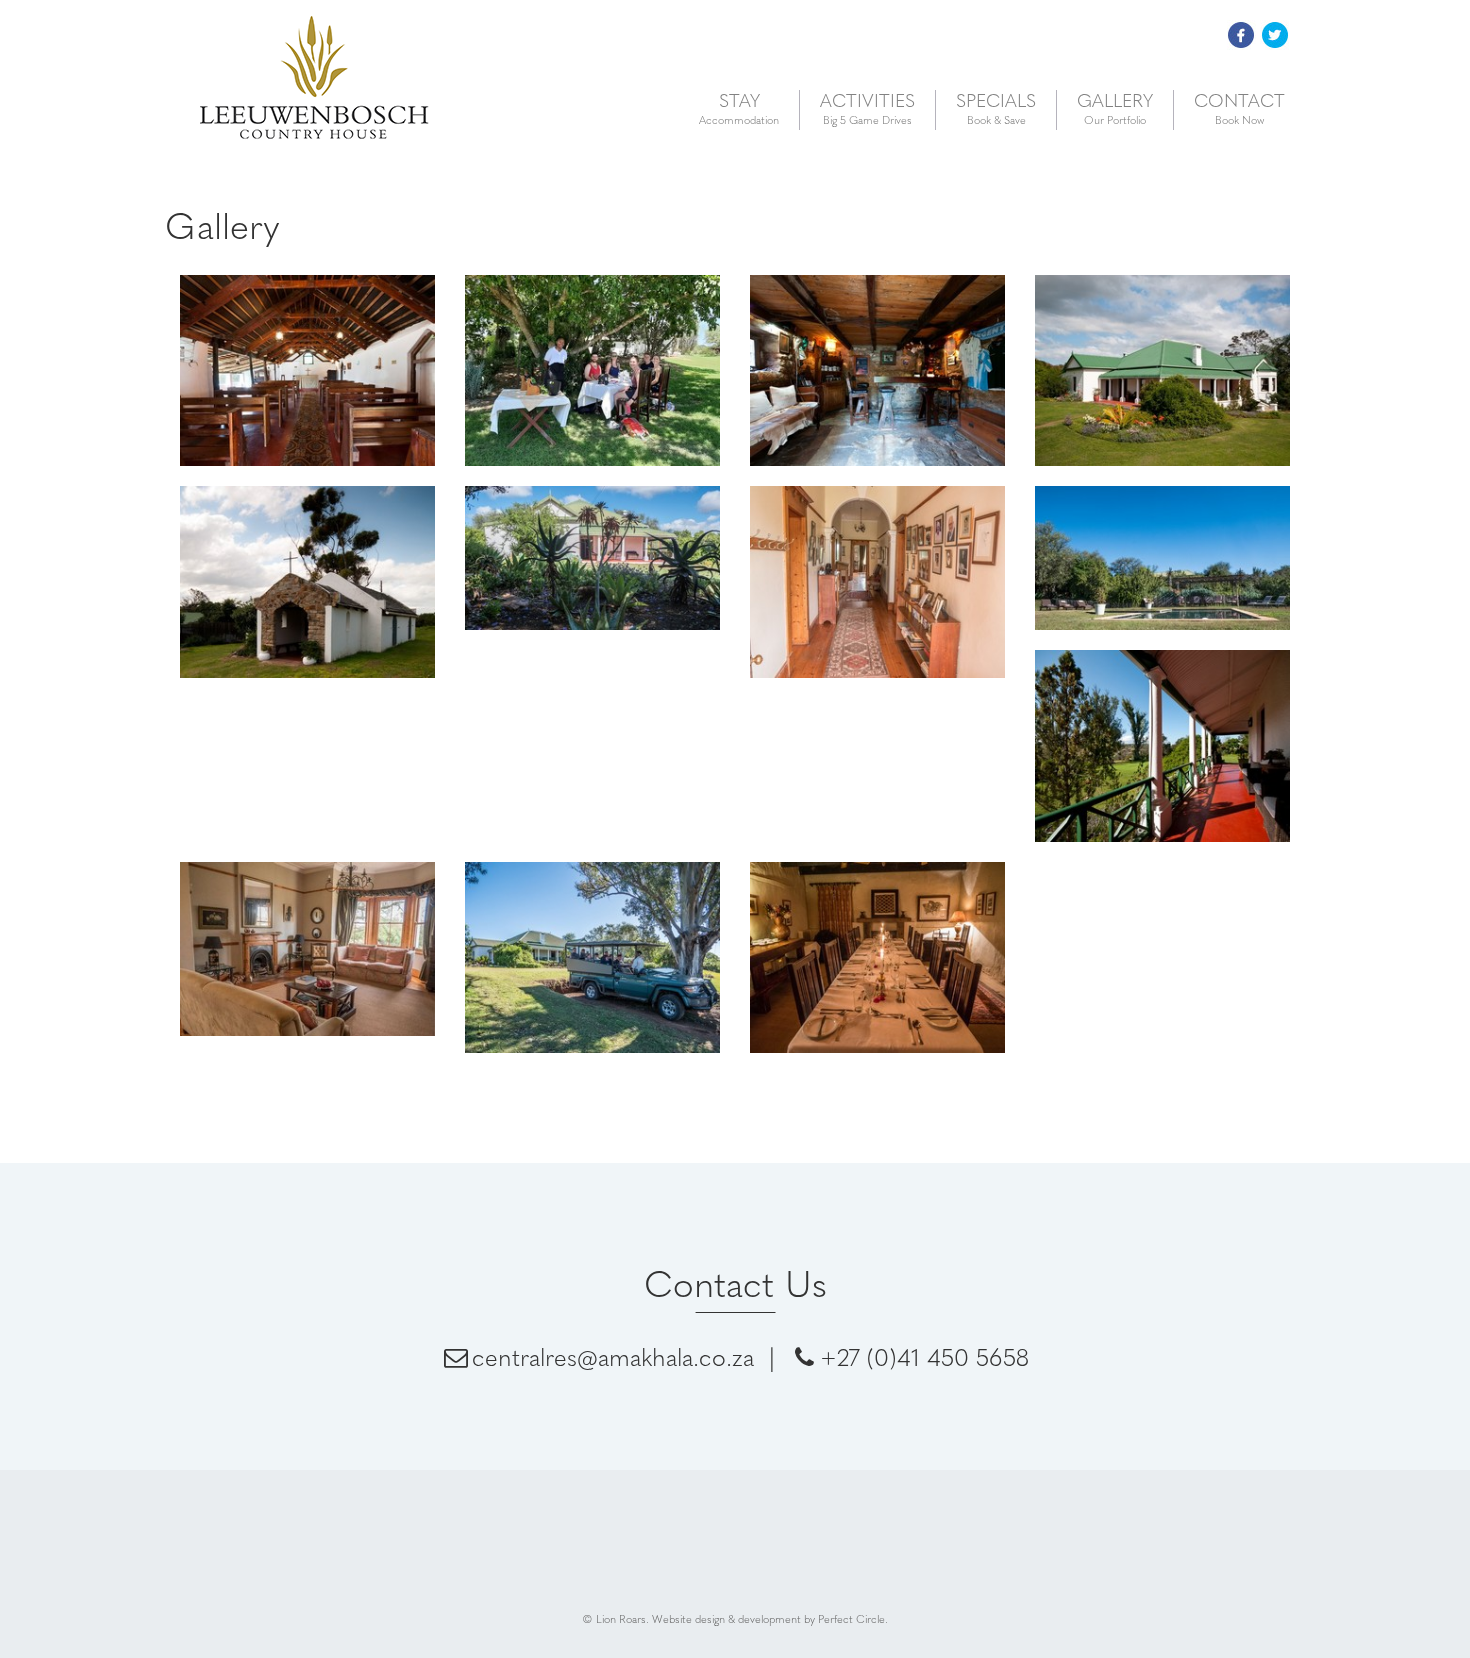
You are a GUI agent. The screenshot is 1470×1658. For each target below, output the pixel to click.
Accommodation (739, 109)
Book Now (1239, 109)
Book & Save (996, 109)
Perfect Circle (851, 1618)
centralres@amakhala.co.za (613, 1356)
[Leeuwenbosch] (592, 381)
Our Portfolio (1115, 109)
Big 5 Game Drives (867, 109)
